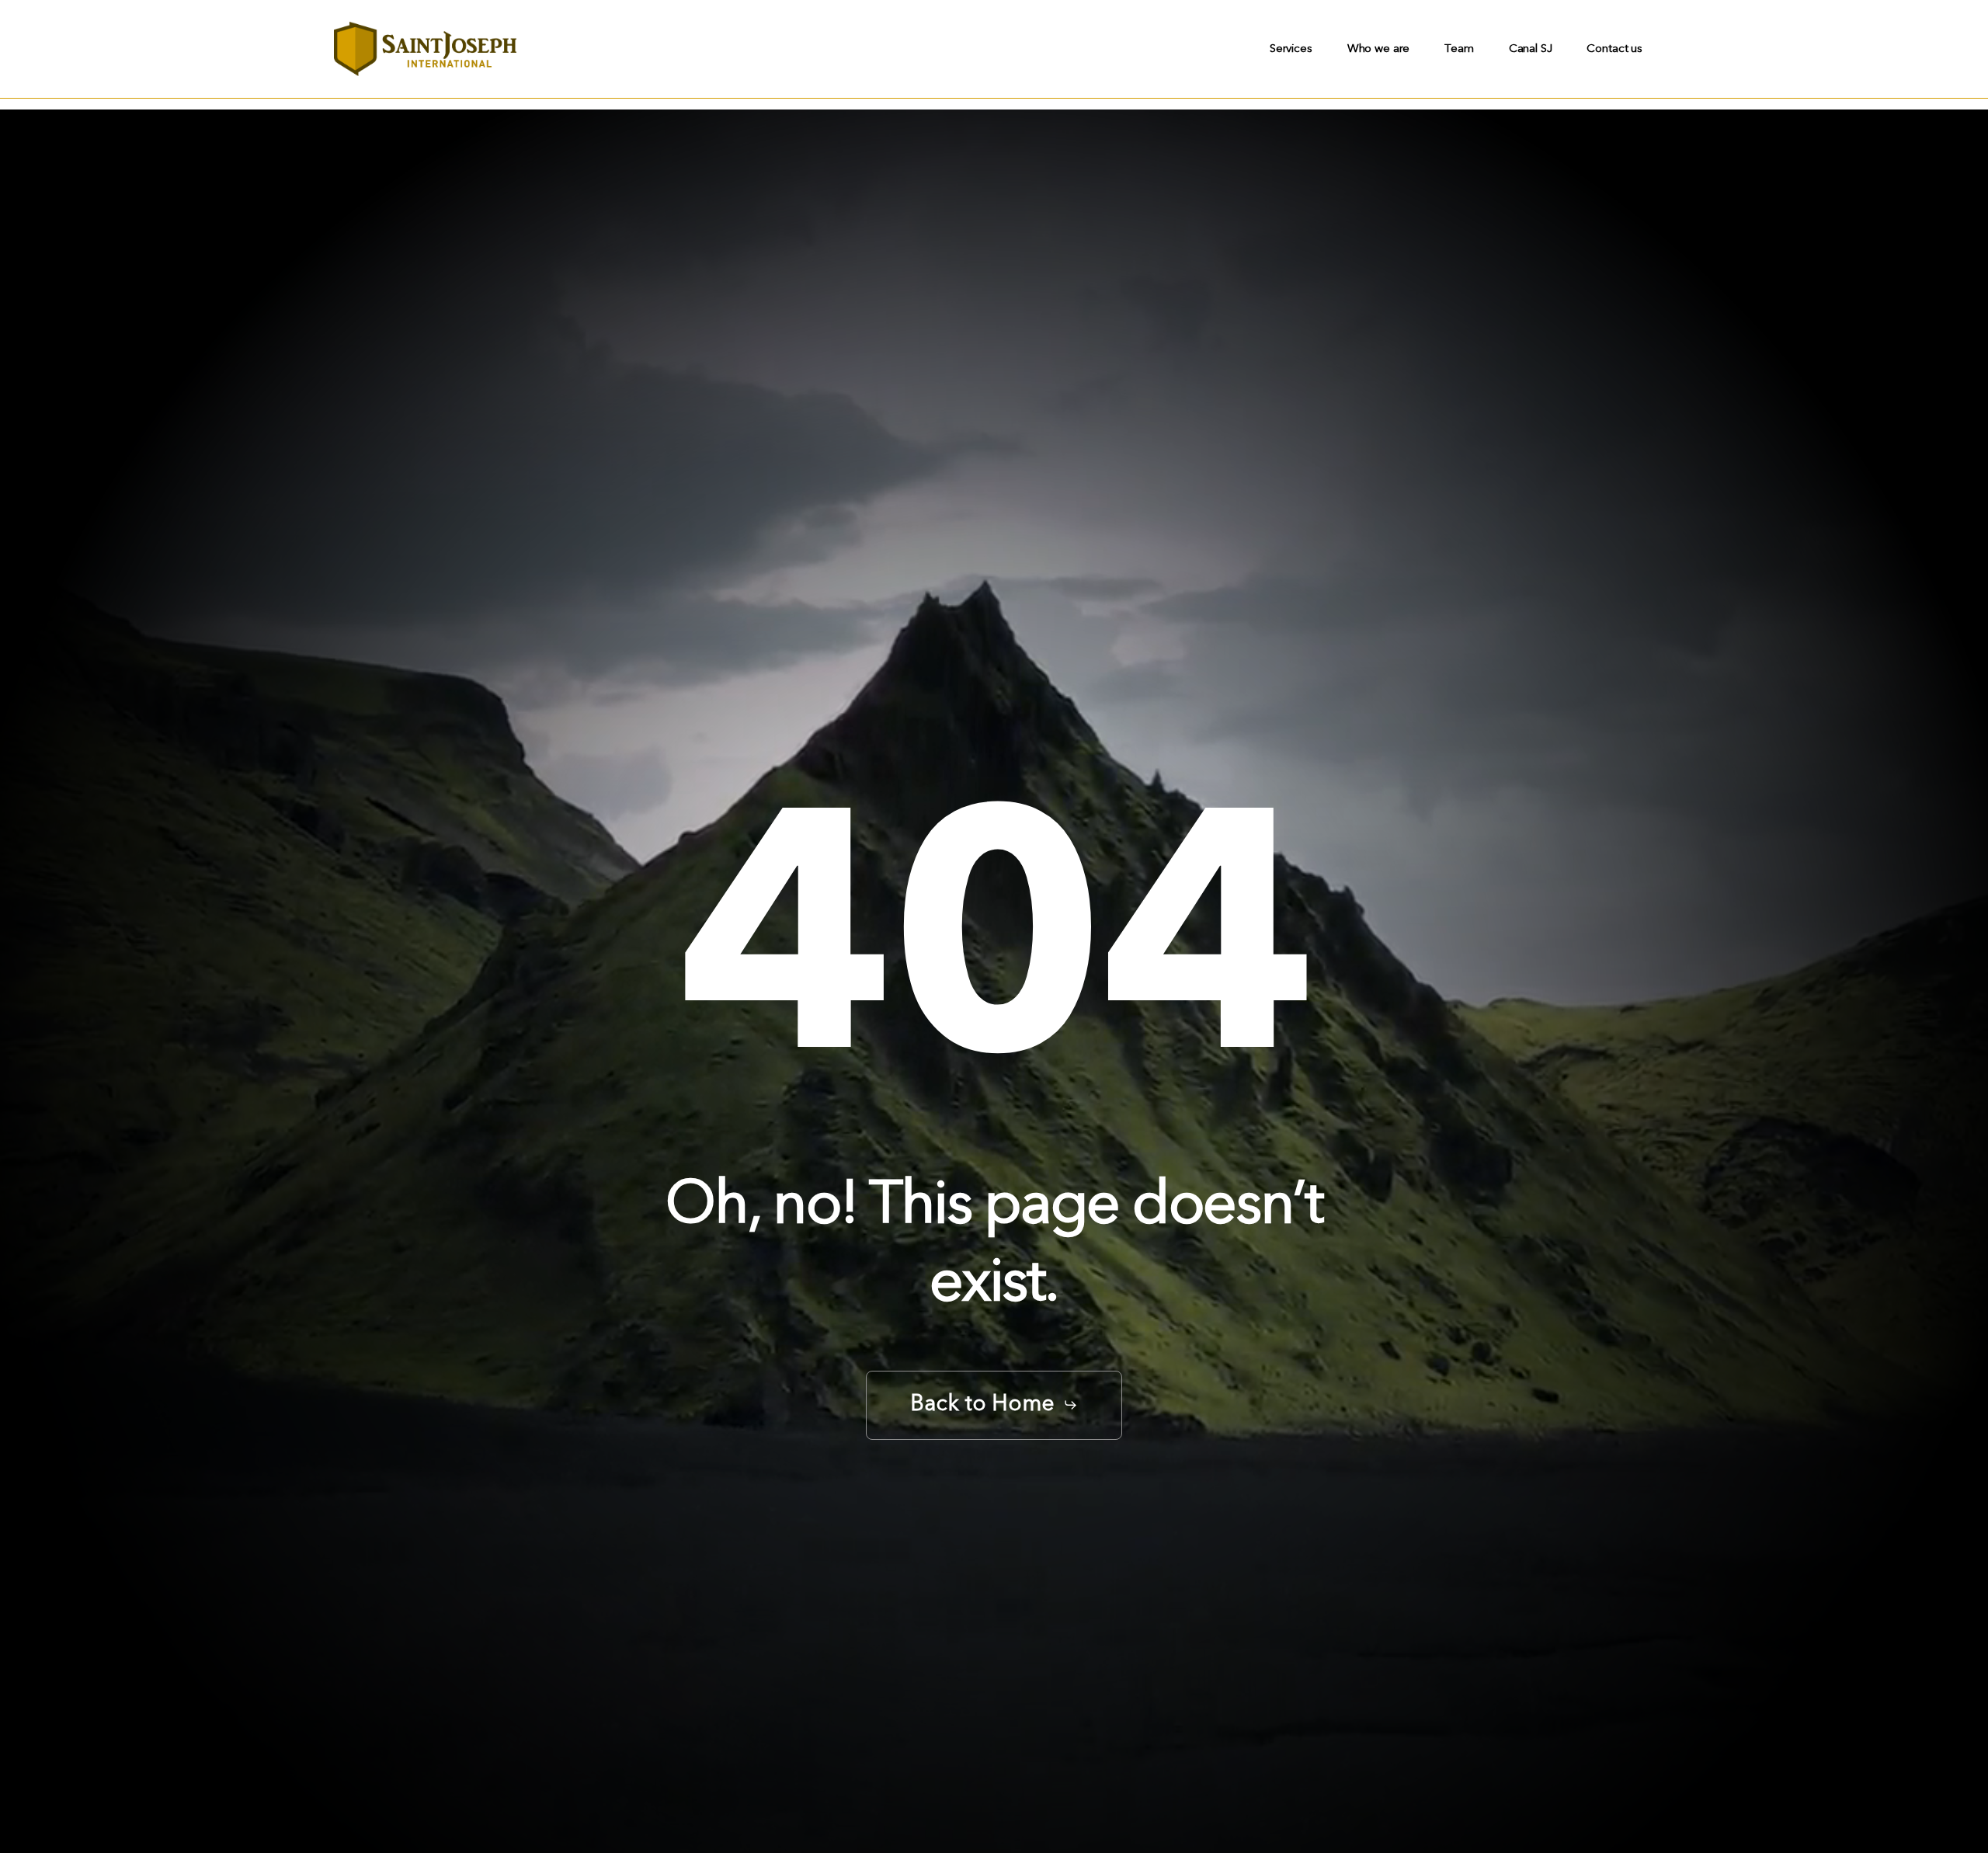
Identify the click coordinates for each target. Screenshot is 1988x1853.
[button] (994, 1405)
